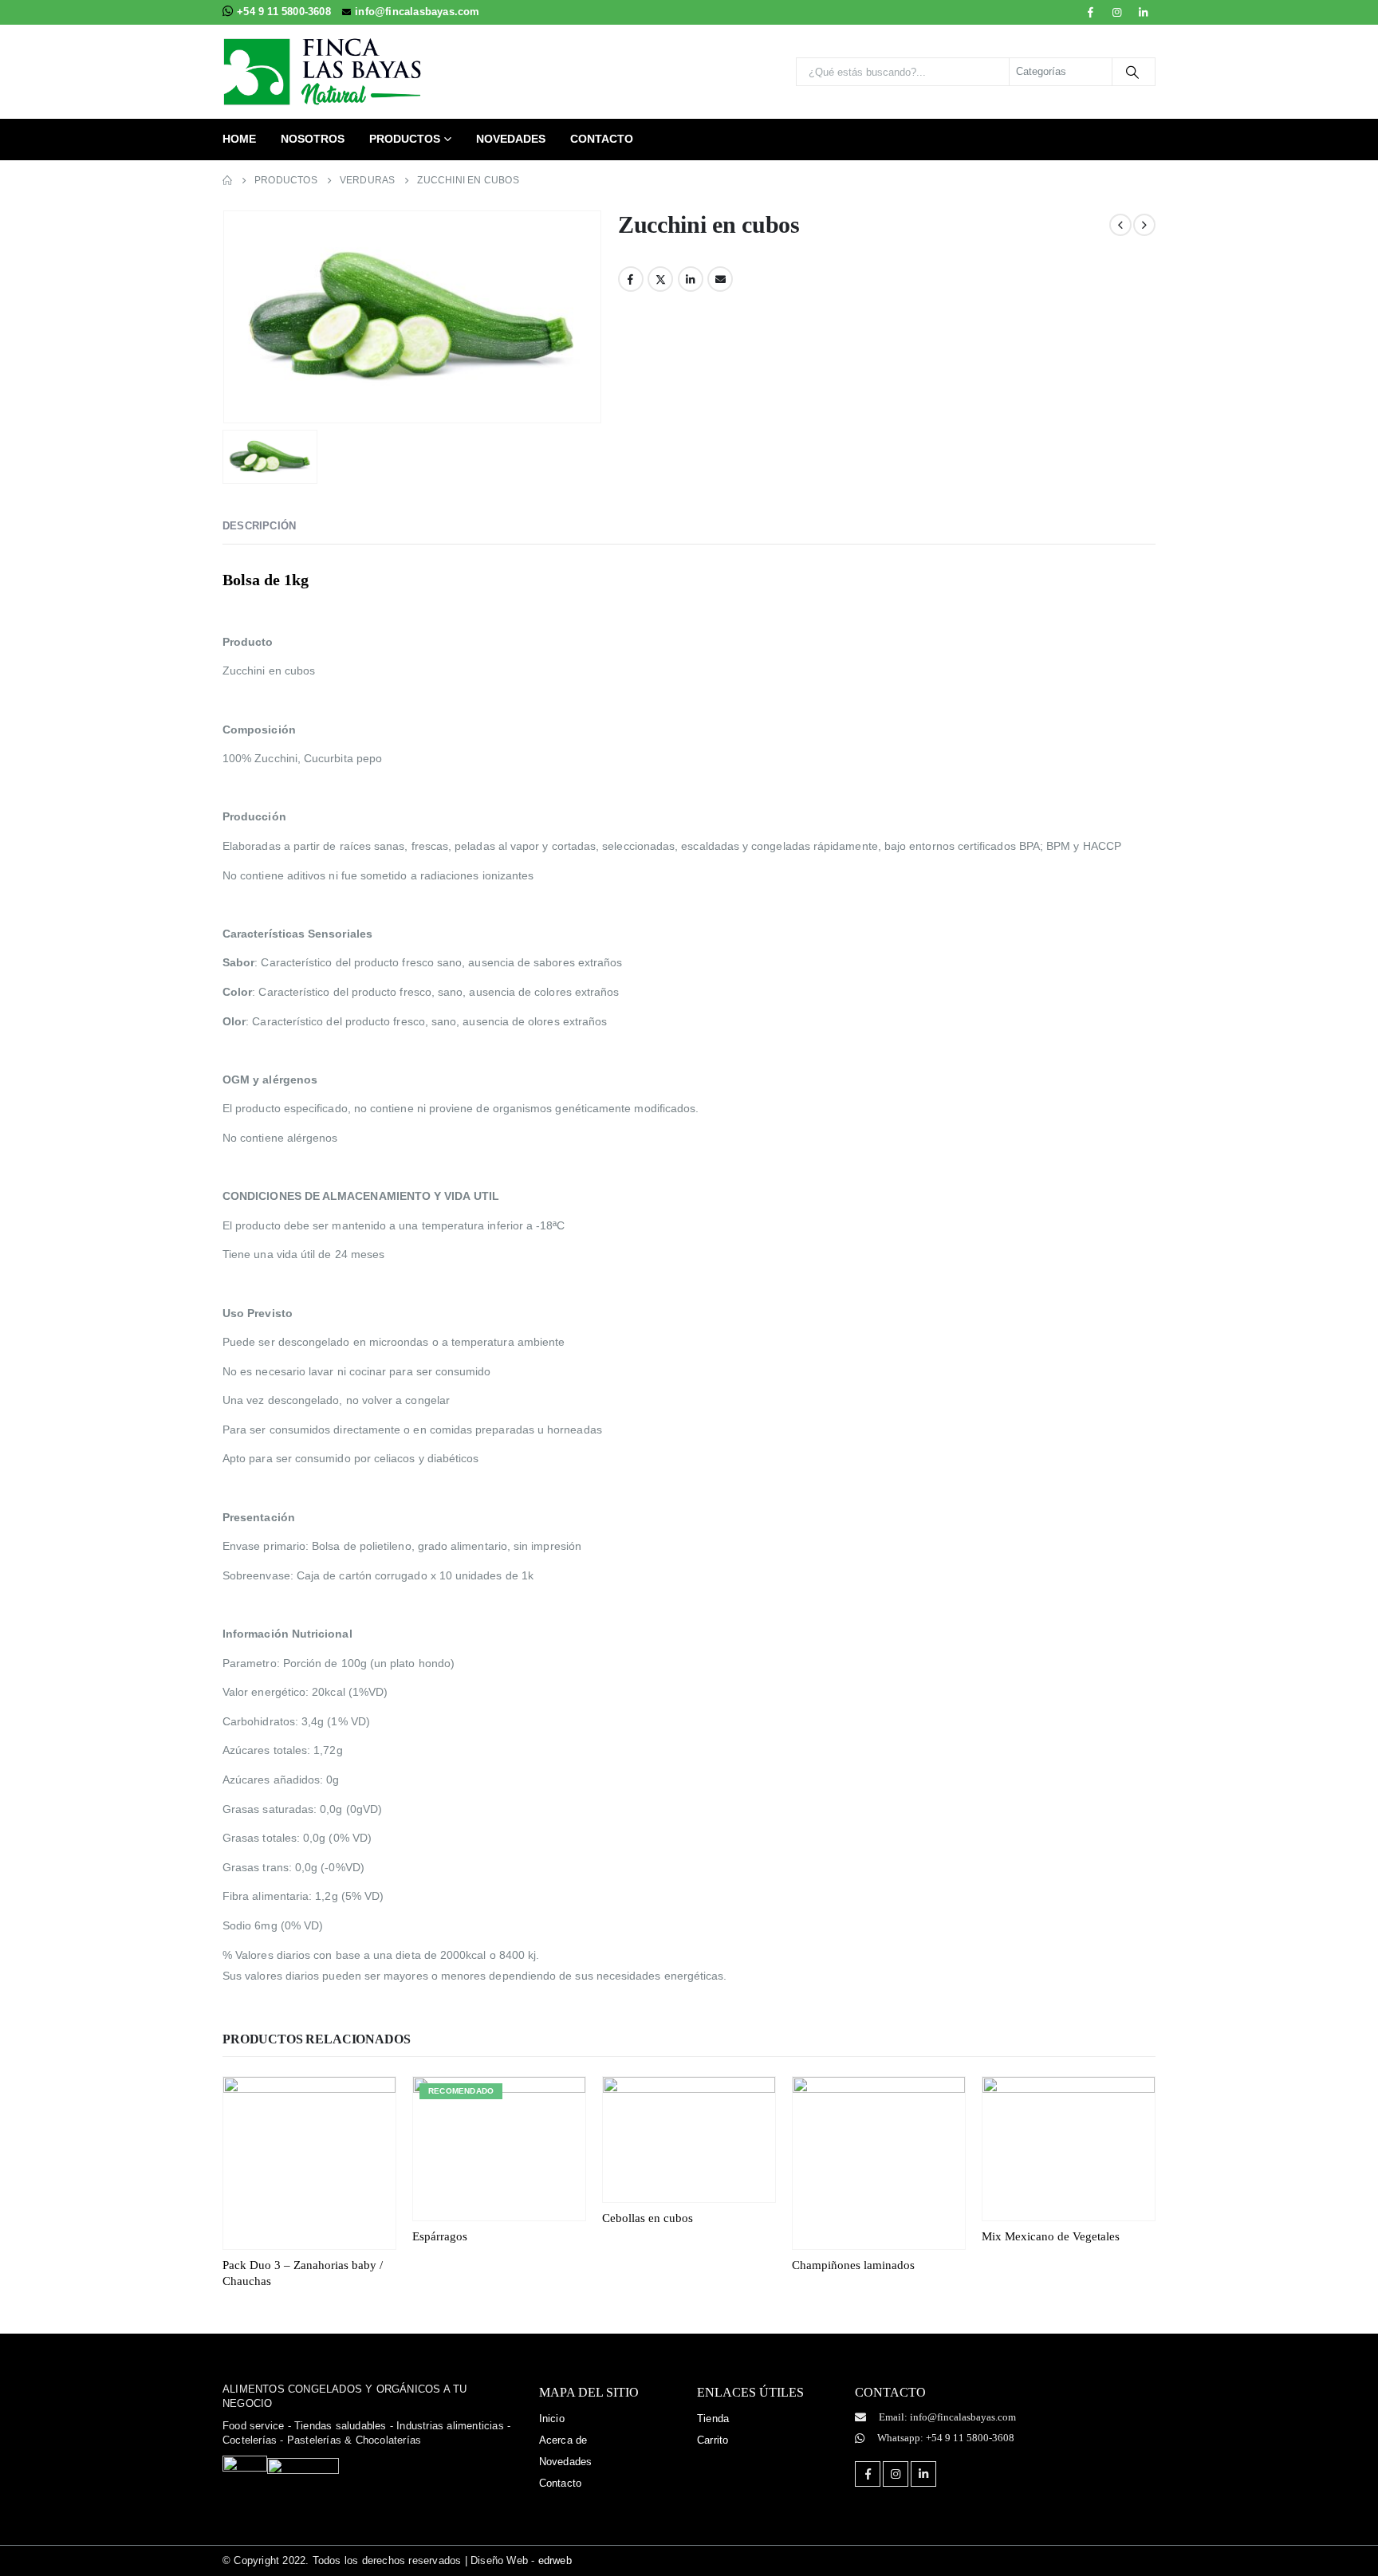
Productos (405, 139)
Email (720, 279)
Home (239, 139)
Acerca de (563, 2440)
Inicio (552, 2419)
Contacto (602, 139)
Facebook (631, 279)
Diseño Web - (521, 2560)
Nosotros (313, 139)
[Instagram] (1117, 12)
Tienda (713, 2419)
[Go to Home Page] (227, 181)
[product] (309, 2163)
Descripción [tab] (259, 526)
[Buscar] (1132, 72)
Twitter (660, 279)
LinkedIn (691, 279)
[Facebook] (1091, 12)
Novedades (511, 139)
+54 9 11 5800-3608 (285, 12)
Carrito (713, 2440)
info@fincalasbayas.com (417, 12)
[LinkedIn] (1144, 12)
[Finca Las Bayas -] (322, 72)
